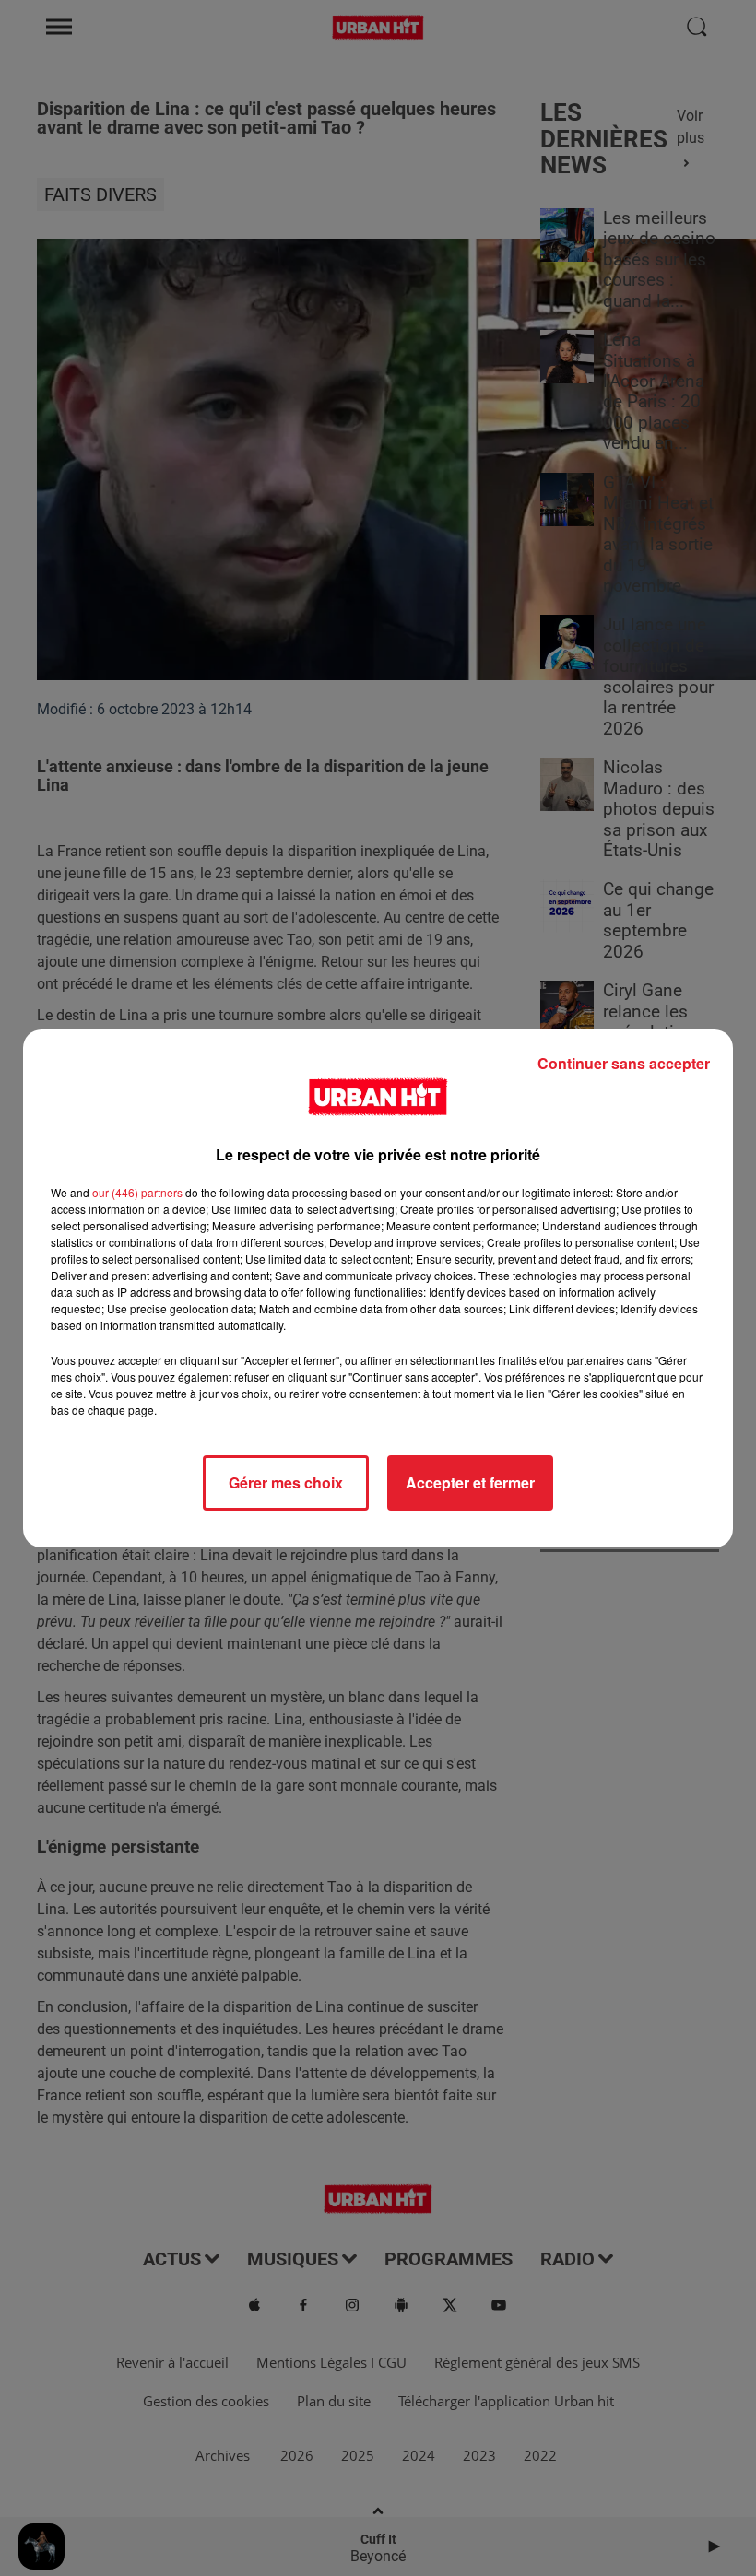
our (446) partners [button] (137, 1192)
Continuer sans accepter (624, 1063)
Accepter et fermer (470, 1482)
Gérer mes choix (286, 1482)
